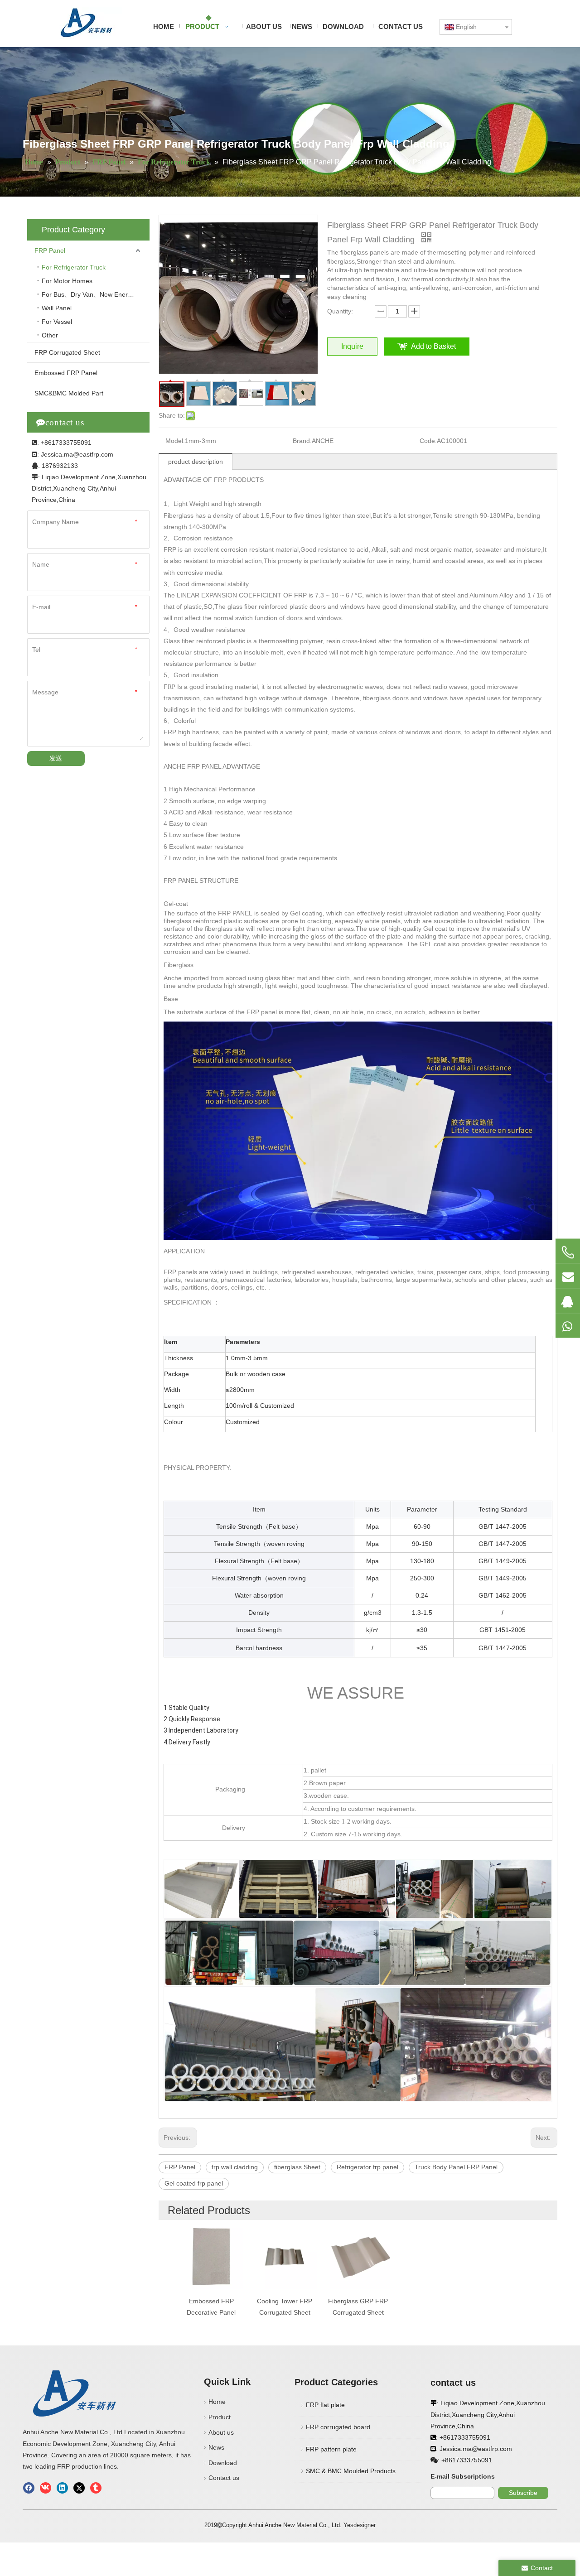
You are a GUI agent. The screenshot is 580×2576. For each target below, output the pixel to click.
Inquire (352, 346)
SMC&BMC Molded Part (69, 393)
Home (217, 2402)
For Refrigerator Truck (74, 267)
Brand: (302, 441)
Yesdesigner (360, 2525)
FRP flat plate (325, 2405)
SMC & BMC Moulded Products (351, 2471)
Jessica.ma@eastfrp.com (77, 454)
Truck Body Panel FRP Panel (456, 2167)
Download (223, 2463)
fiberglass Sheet (297, 2167)
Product (220, 2417)
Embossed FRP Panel (66, 373)
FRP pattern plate (331, 2449)
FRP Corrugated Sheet (67, 352)
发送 (56, 758)
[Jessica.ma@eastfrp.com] (568, 1276)
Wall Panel (57, 308)
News (216, 2447)
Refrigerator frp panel (367, 2167)
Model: (175, 441)
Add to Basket (433, 346)
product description (196, 462)
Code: (428, 441)
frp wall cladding (235, 2167)
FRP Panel (50, 250)
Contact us (224, 2478)
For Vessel (57, 322)
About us (221, 2432)
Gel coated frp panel (194, 2183)
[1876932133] (568, 1300)
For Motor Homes (68, 281)
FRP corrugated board (338, 2427)
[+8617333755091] (568, 1252)
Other (50, 335)
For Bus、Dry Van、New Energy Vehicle (96, 294)
